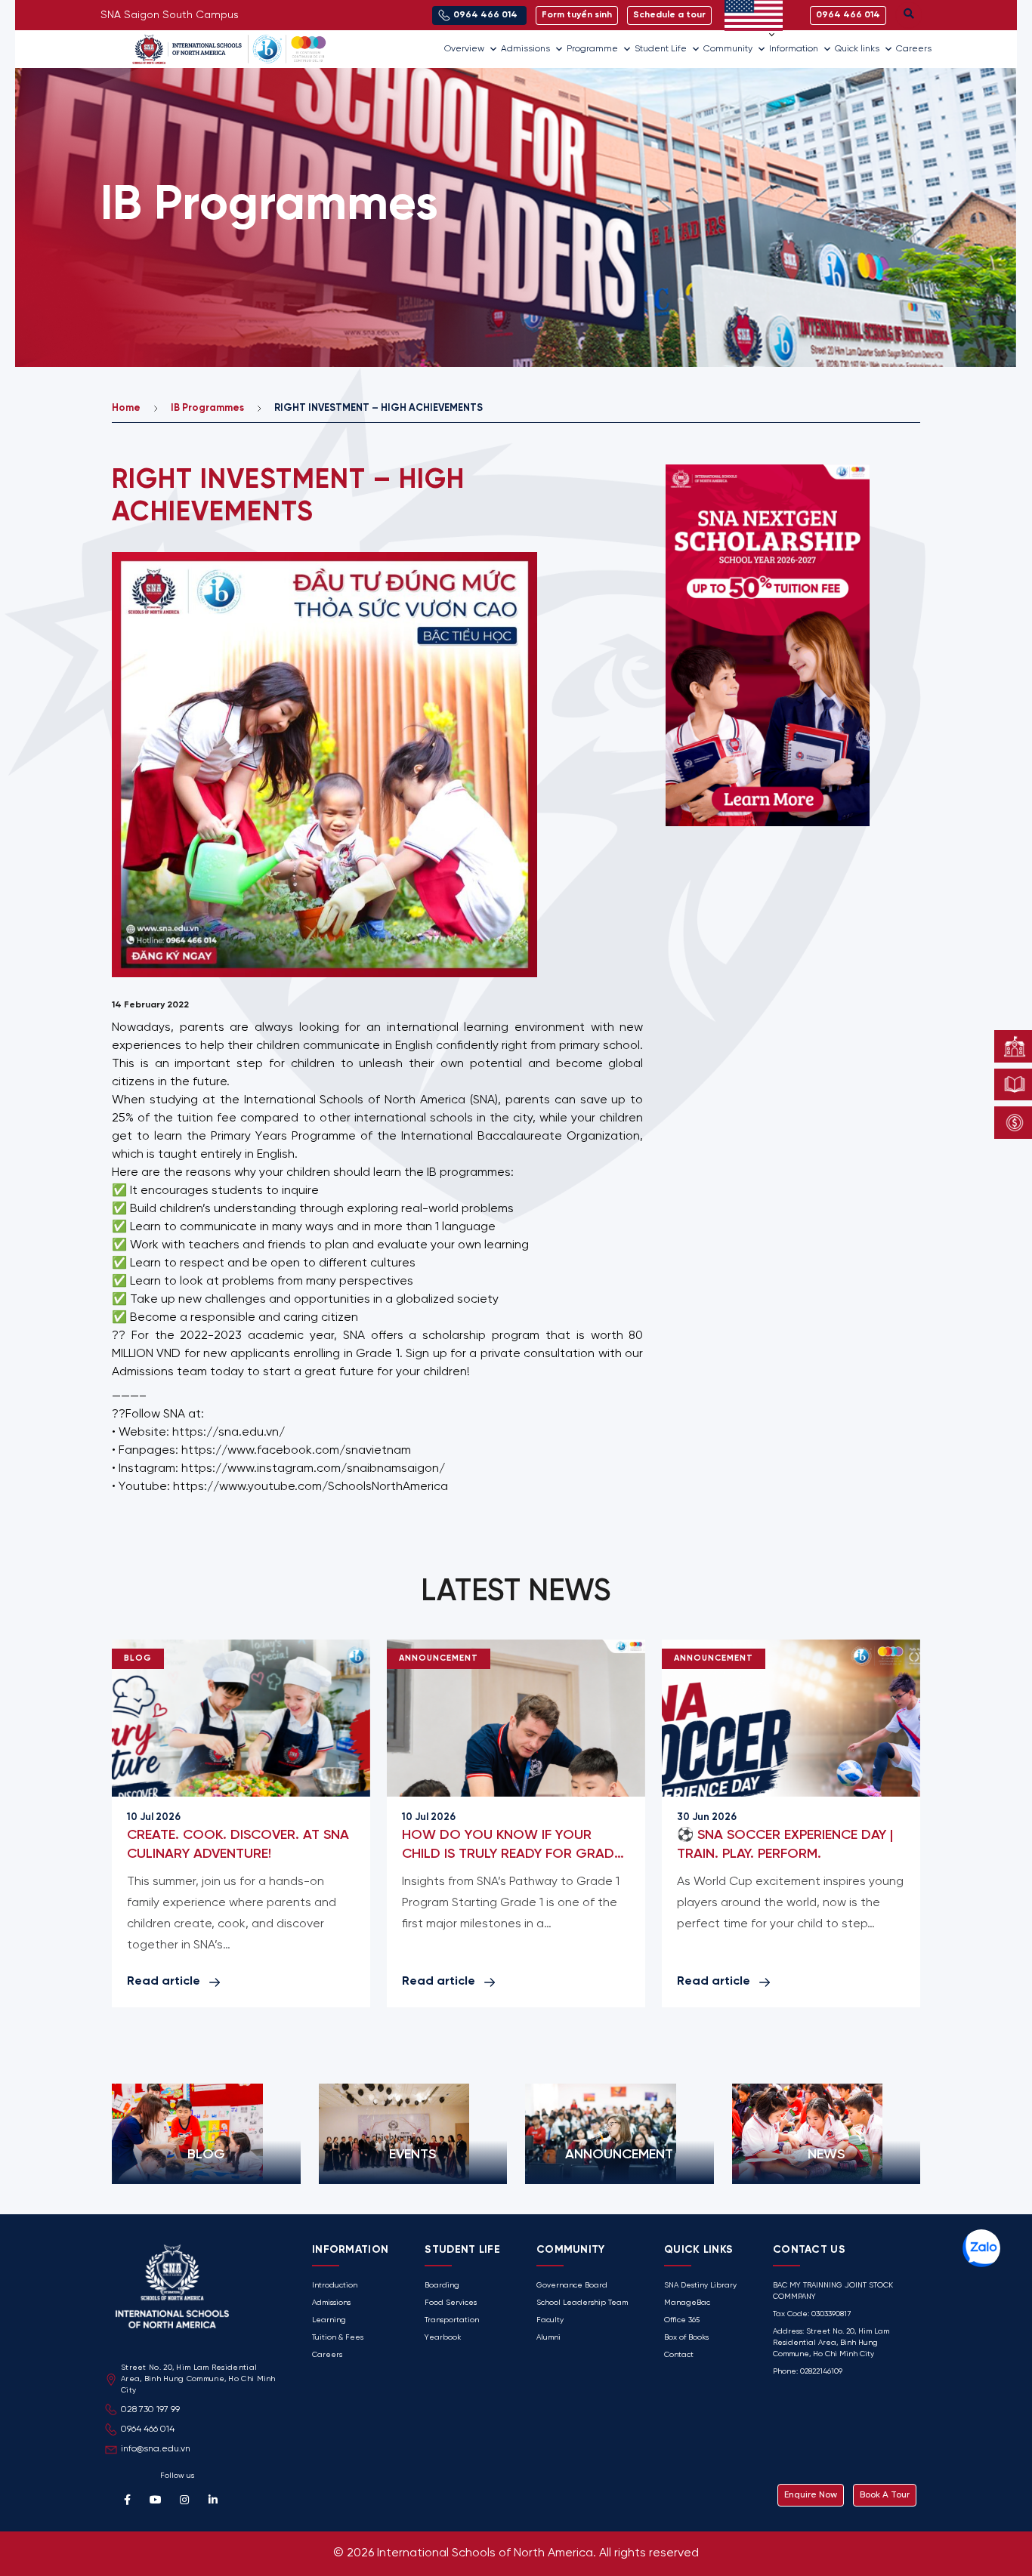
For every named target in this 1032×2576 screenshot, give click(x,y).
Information (794, 49)
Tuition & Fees (338, 2338)
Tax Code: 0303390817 (812, 2314)
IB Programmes (207, 408)
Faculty (550, 2320)
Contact (679, 2355)
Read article (164, 1981)
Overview (464, 49)
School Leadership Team (582, 2303)
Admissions (525, 49)
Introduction (335, 2286)
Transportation (452, 2320)
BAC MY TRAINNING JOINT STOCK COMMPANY (833, 2291)
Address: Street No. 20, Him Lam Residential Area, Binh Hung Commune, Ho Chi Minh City (831, 2343)
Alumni (548, 2338)
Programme (592, 49)
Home (126, 408)
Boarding (442, 2286)
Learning (329, 2320)
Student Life (661, 49)
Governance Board (572, 2286)
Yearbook (443, 2338)
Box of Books (686, 2338)
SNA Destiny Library (700, 2286)
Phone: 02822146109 (808, 2372)
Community (728, 49)
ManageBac (687, 2303)
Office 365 (682, 2320)
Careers (914, 49)
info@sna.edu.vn (156, 2449)
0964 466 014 (148, 2429)
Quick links (857, 49)
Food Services (451, 2303)
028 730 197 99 (150, 2409)
